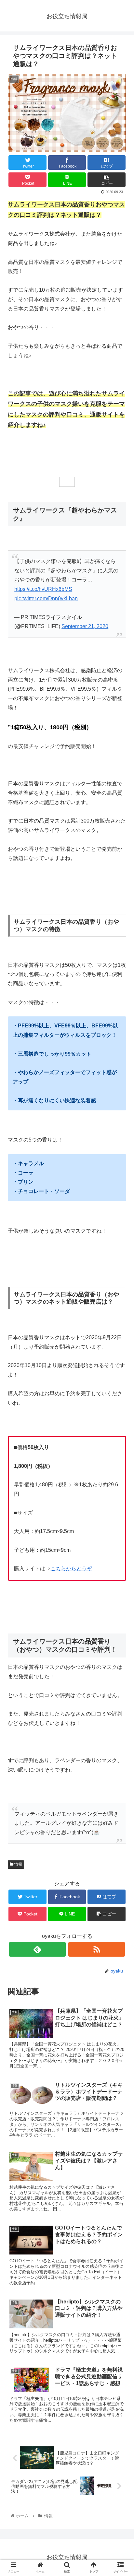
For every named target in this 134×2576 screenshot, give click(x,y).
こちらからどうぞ (71, 1569)
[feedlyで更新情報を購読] (38, 1949)
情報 (18, 1864)
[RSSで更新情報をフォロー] (97, 1949)
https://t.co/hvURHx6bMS (43, 589)
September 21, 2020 (85, 626)
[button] (121, 1332)
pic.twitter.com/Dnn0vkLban (46, 598)
